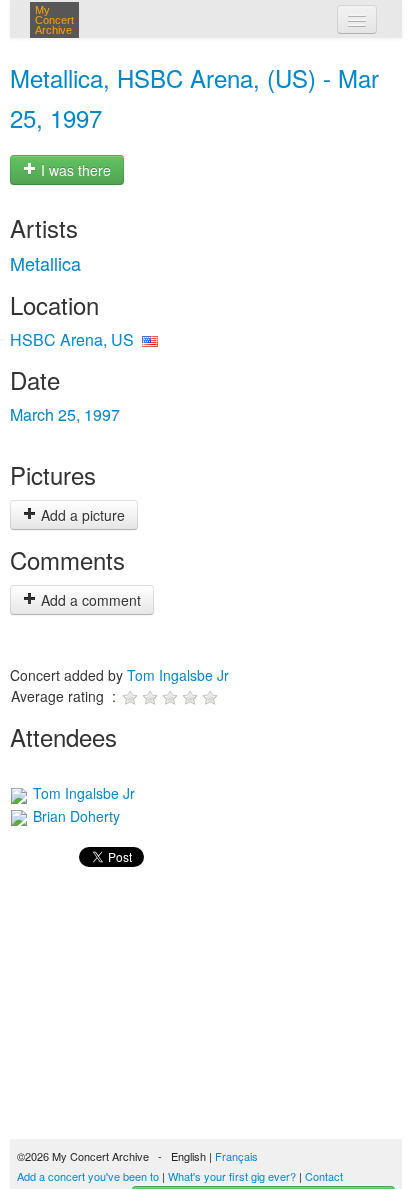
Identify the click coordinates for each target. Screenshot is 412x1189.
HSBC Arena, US (72, 339)
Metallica (45, 263)
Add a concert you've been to (88, 1176)
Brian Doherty (74, 816)
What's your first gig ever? (232, 1176)
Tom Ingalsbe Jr (178, 675)
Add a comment (89, 600)
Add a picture (81, 515)
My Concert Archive (54, 20)
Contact (324, 1176)
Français (236, 1156)
